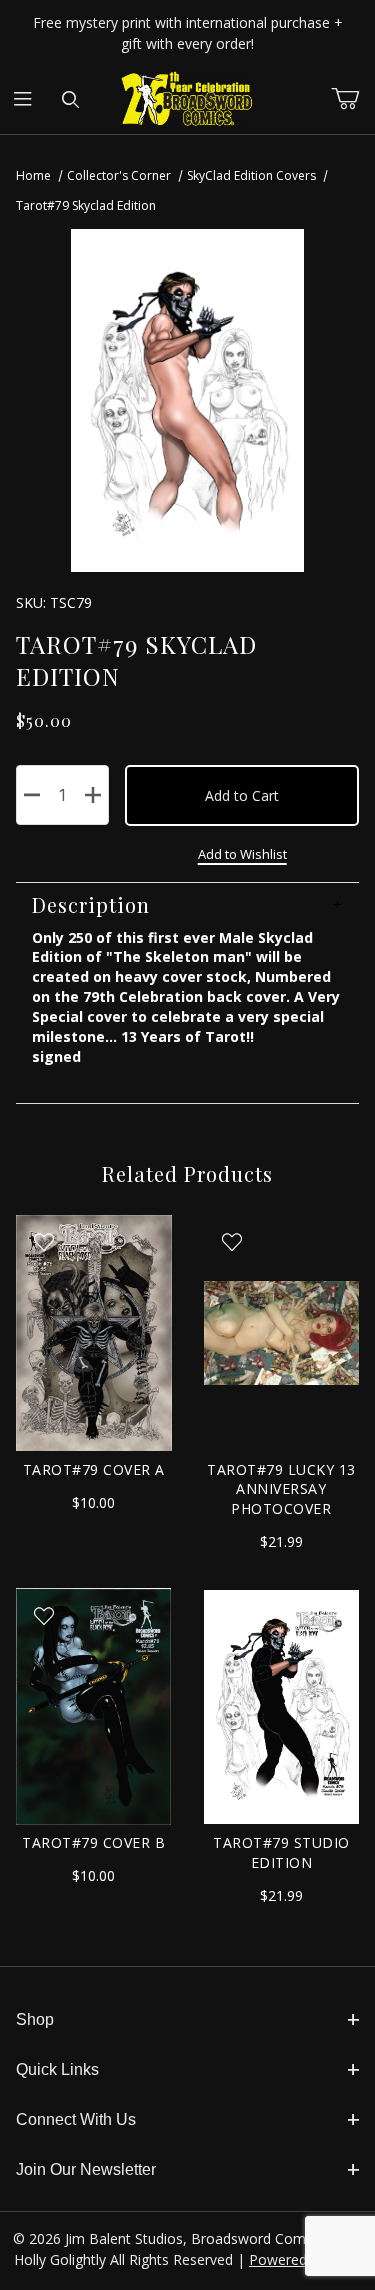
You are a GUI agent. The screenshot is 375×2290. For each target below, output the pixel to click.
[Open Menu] (23, 100)
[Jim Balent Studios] (187, 98)
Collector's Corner (119, 175)
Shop (35, 2019)
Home (33, 175)
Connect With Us (76, 2119)
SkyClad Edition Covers (251, 175)
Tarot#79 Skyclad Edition (86, 205)
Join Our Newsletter (86, 2169)
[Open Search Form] (70, 100)
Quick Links (57, 2069)
